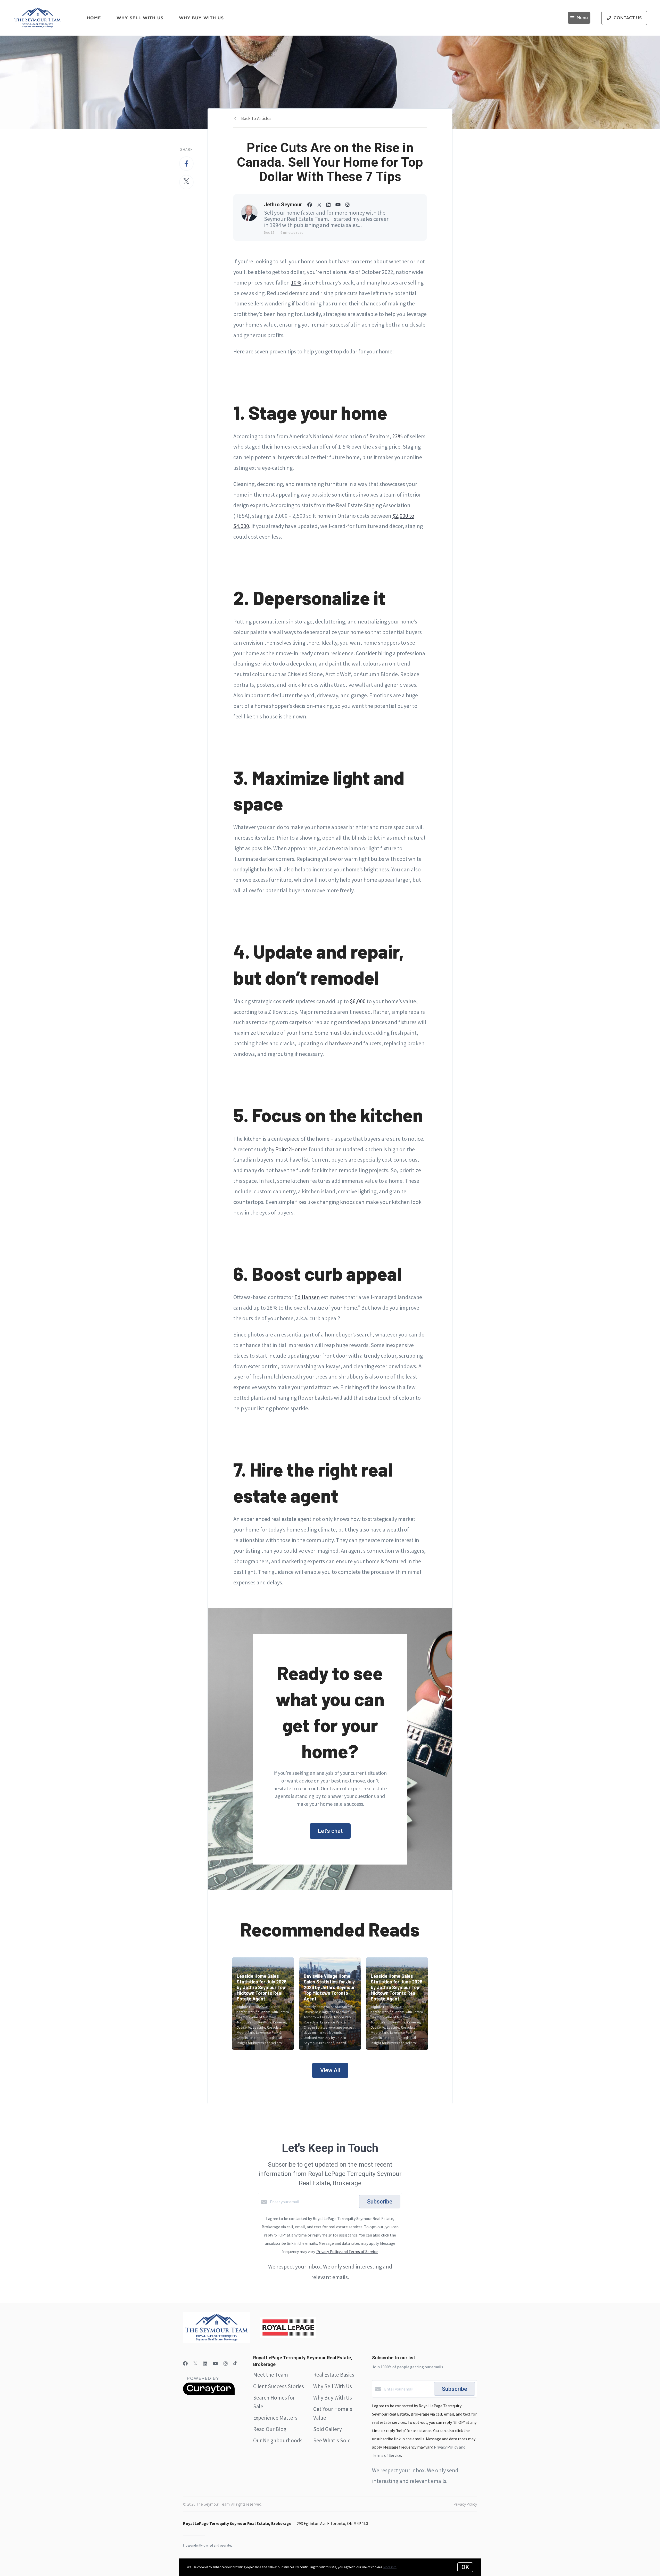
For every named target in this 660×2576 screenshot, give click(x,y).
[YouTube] (215, 2364)
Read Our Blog (270, 2429)
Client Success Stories (279, 2386)
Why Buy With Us (333, 2398)
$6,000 (358, 1001)
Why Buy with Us (201, 18)
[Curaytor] (209, 2394)
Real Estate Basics (334, 2375)
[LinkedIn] (205, 2364)
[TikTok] (235, 2364)
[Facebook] (185, 2364)
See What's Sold (332, 2440)
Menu (582, 18)
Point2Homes (291, 1149)
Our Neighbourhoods (278, 2440)
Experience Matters (275, 2418)
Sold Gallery (328, 2429)
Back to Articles (256, 118)
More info (390, 2567)
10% (296, 282)
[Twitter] (195, 2364)
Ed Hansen (307, 1297)
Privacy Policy (465, 2504)
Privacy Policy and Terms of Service (347, 2251)
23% (397, 436)
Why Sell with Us (140, 18)
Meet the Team (271, 2375)
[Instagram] (226, 2364)
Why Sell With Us (333, 2386)
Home (94, 18)
